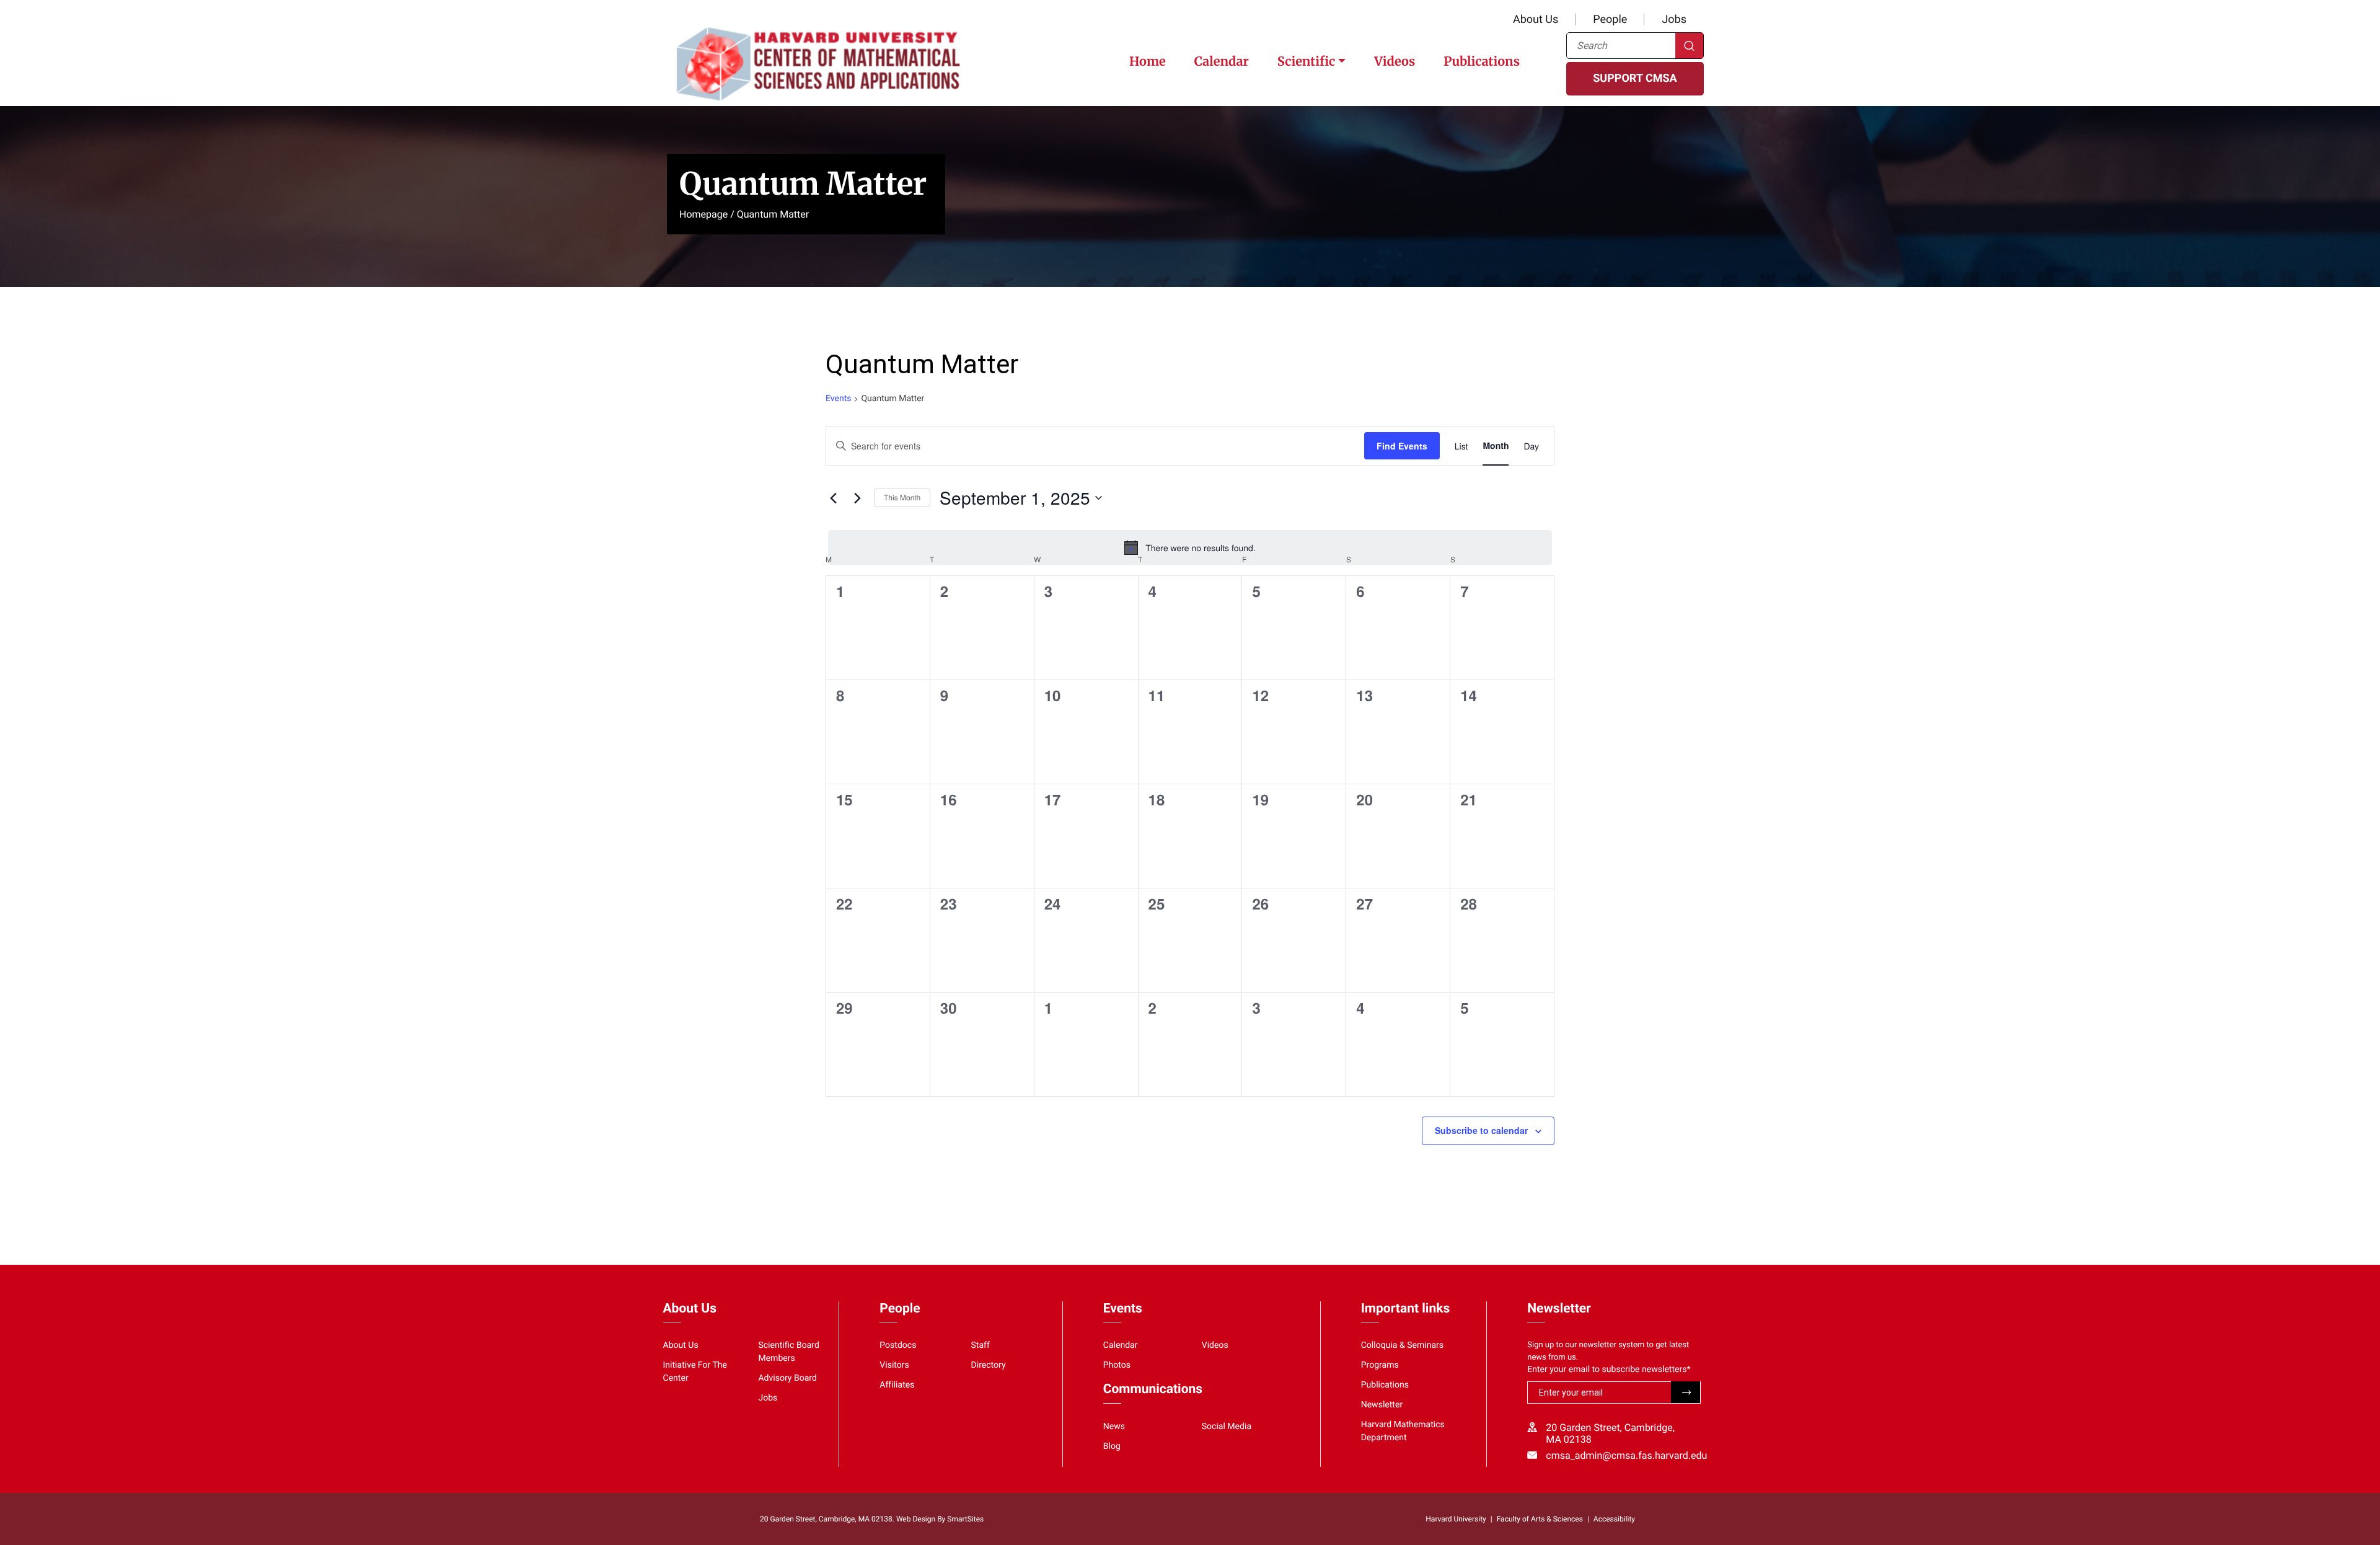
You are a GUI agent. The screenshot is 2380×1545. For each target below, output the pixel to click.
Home (1148, 62)
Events (838, 399)
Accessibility (1614, 1519)
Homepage (703, 214)
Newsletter (1382, 1405)
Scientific (1306, 62)
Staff (981, 1345)
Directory (989, 1365)
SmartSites (965, 1519)
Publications (1482, 62)
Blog (1112, 1446)
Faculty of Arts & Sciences (1540, 1519)
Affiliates (897, 1385)
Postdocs (898, 1345)
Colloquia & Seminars (1402, 1345)
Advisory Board (787, 1378)
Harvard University (1456, 1519)
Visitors (894, 1365)
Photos (1117, 1365)
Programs (1380, 1365)
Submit (1686, 1392)
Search (1689, 46)
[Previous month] (833, 498)
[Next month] (857, 498)
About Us (1536, 20)
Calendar (1222, 62)
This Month (902, 498)
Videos (1395, 62)
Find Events (1402, 446)
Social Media (1227, 1427)
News (1114, 1427)
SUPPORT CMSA (1635, 78)
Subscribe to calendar (1481, 1130)
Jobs (1674, 20)
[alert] (1190, 547)
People (1610, 20)
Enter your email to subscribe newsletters (1609, 1370)
